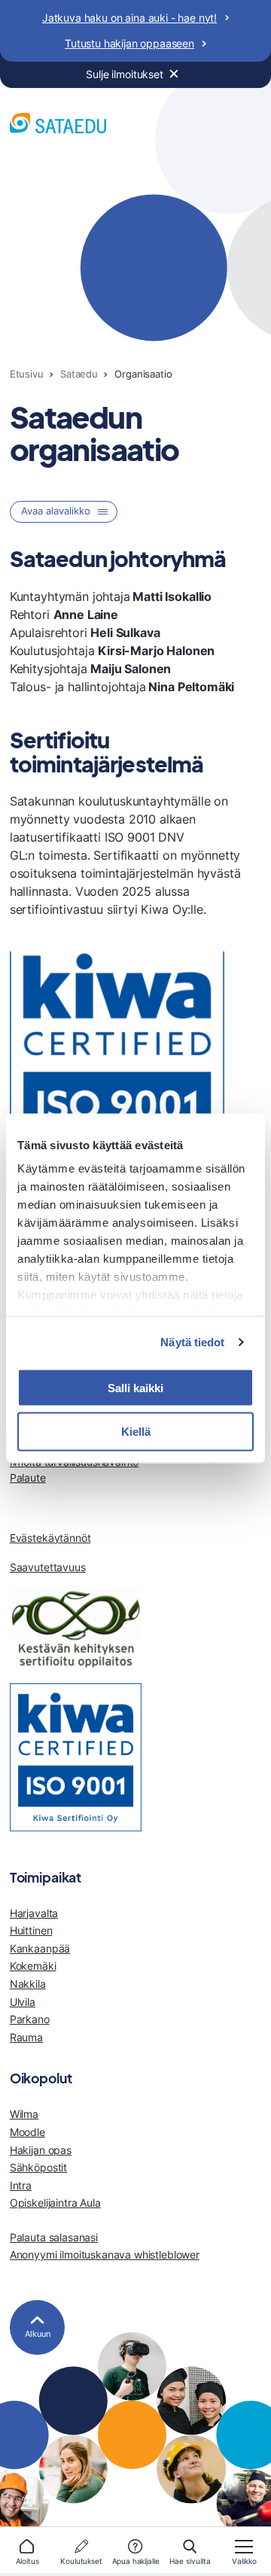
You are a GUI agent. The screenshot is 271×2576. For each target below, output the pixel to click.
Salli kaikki (135, 1387)
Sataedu (79, 374)
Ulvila (23, 2002)
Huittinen (31, 1930)
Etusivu (27, 374)
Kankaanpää (40, 1948)
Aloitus (27, 2561)
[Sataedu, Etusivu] (58, 125)
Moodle (27, 2132)
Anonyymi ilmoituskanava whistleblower (105, 2254)
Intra (21, 2185)
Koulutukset (81, 2561)
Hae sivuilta (190, 2561)
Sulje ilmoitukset (125, 74)
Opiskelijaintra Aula (55, 2203)
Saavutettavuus (48, 1567)
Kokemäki (33, 1966)
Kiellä (136, 1432)
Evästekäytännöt (50, 1538)
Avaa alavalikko (56, 511)
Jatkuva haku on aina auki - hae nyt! (129, 18)
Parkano (30, 2019)
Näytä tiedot (192, 1342)
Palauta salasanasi (54, 2237)
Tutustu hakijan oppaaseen (129, 43)
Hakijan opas (41, 2150)
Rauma (26, 2037)
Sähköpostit (38, 2167)
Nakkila (28, 1984)
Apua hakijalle (136, 2561)
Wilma (24, 2114)
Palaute (28, 1478)
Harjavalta (34, 1913)
